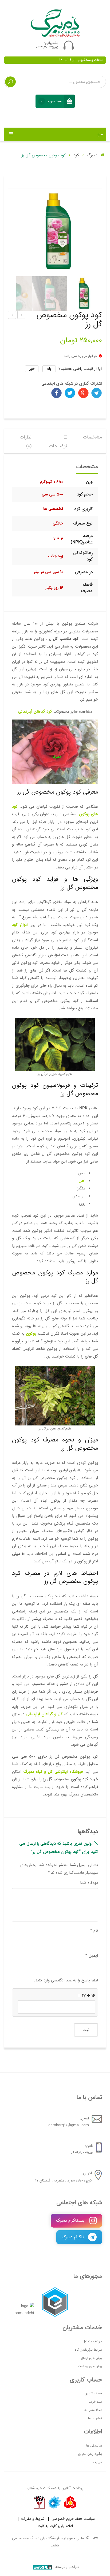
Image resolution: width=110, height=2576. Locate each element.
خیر (32, 369)
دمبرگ (93, 155)
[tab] (93, 441)
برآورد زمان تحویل (90, 2454)
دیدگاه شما (89, 1883)
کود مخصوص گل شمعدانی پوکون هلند (21, 315)
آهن (82, 1181)
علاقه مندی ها (93, 2410)
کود (76, 155)
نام (94, 1931)
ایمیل (92, 1956)
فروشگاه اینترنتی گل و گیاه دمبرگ (53, 1772)
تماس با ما (95, 2418)
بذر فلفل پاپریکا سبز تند (12, 315)
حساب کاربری (93, 2393)
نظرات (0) (26, 442)
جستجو (10, 82)
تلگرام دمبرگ (74, 2237)
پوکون (31, 1334)
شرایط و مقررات (33, 2519)
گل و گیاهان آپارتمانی (44, 1714)
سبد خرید (95, 2402)
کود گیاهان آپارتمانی (35, 712)
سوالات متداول (92, 2341)
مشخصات (93, 437)
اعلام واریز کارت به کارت (55, 2526)
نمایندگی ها (94, 2446)
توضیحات (58, 446)
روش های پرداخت (90, 2366)
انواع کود (20, 925)
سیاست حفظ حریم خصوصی (73, 2519)
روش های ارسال (91, 2358)
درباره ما (97, 2462)
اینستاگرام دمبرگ (71, 2221)
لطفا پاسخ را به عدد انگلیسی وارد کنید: (66, 1980)
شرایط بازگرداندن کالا (88, 2350)
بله (49, 369)
